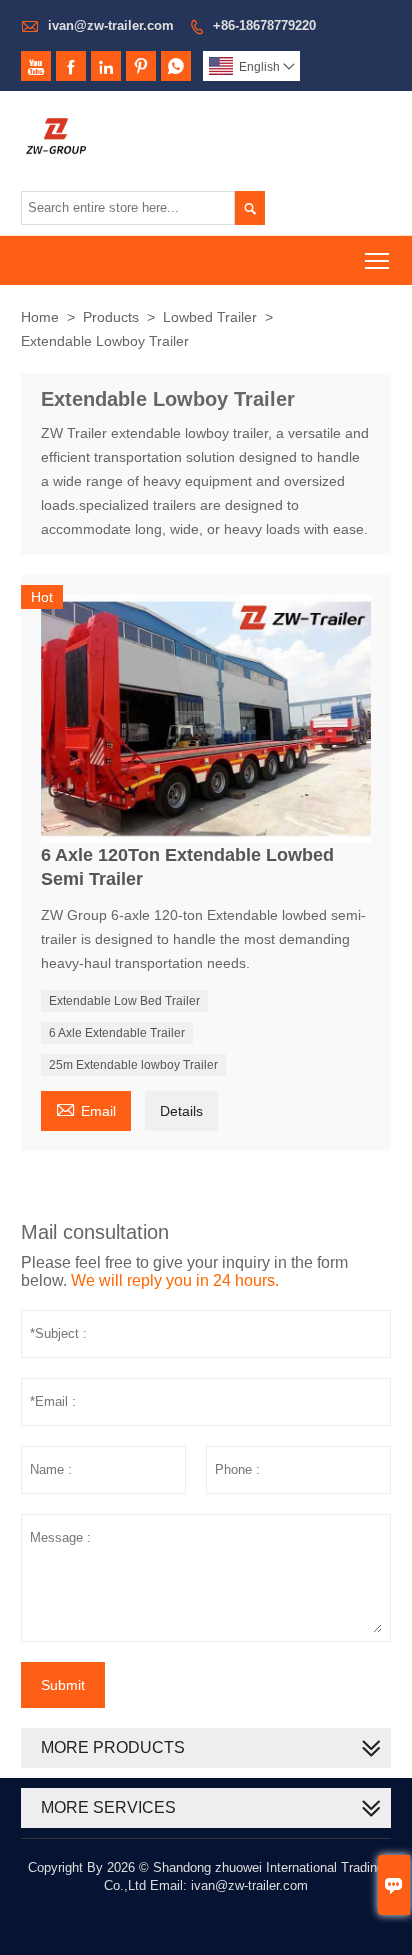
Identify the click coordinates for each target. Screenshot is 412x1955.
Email (86, 1108)
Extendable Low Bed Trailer (124, 1001)
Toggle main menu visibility (377, 260)
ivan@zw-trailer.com (111, 25)
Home (40, 317)
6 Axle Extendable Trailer (117, 1033)
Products (111, 317)
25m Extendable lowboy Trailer (133, 1065)
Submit (63, 1685)
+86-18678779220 (264, 25)
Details (181, 1111)
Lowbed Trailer (210, 317)
